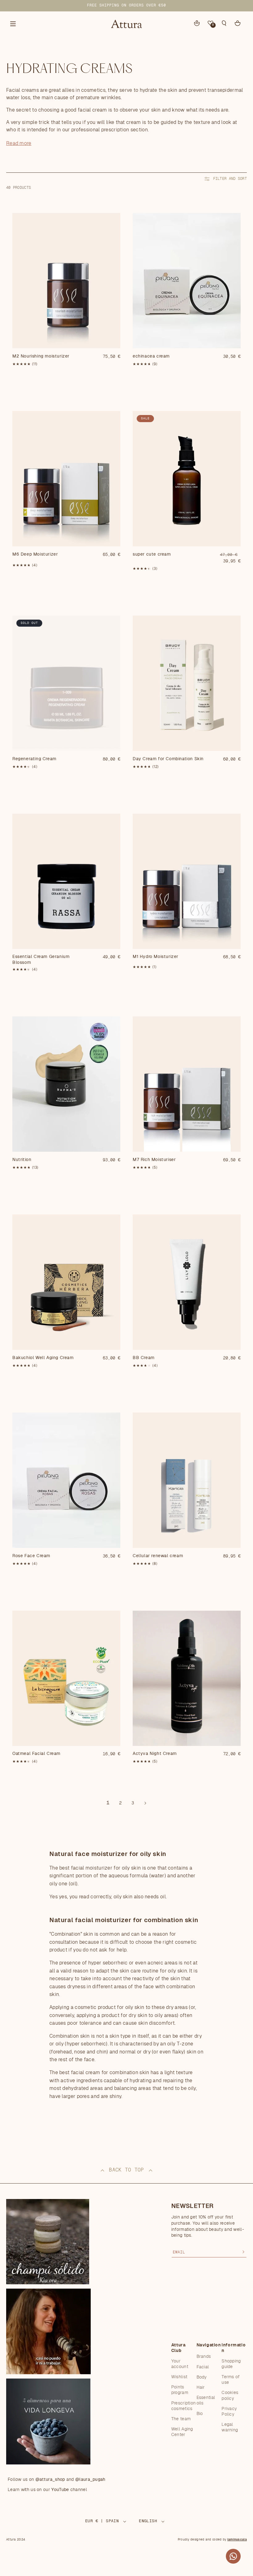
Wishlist (179, 2377)
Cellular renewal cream (158, 1556)
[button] (224, 23)
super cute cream (152, 554)
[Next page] (145, 1803)
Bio (200, 2414)
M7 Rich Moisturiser (154, 1160)
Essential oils (206, 2400)
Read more (19, 143)
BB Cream (144, 1358)
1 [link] (108, 1803)
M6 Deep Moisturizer (35, 554)
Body (202, 2377)
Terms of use (230, 2380)
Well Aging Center (182, 2432)
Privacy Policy (229, 2412)
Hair (201, 2387)
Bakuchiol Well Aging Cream (43, 1358)
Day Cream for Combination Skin (168, 759)
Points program (180, 2390)
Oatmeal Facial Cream (36, 1754)
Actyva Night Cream (155, 1754)
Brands (204, 2357)
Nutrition (22, 1160)
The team (181, 2419)
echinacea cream (151, 356)
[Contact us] (233, 2556)
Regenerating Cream (34, 759)
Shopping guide (231, 2364)
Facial (203, 2367)
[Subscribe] (243, 2252)
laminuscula (237, 2540)
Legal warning (230, 2427)
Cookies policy (230, 2396)
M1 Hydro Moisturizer (156, 957)
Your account (180, 2364)
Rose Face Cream (31, 1556)
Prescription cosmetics (184, 2406)
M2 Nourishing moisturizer (41, 356)
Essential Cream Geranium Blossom (41, 960)
